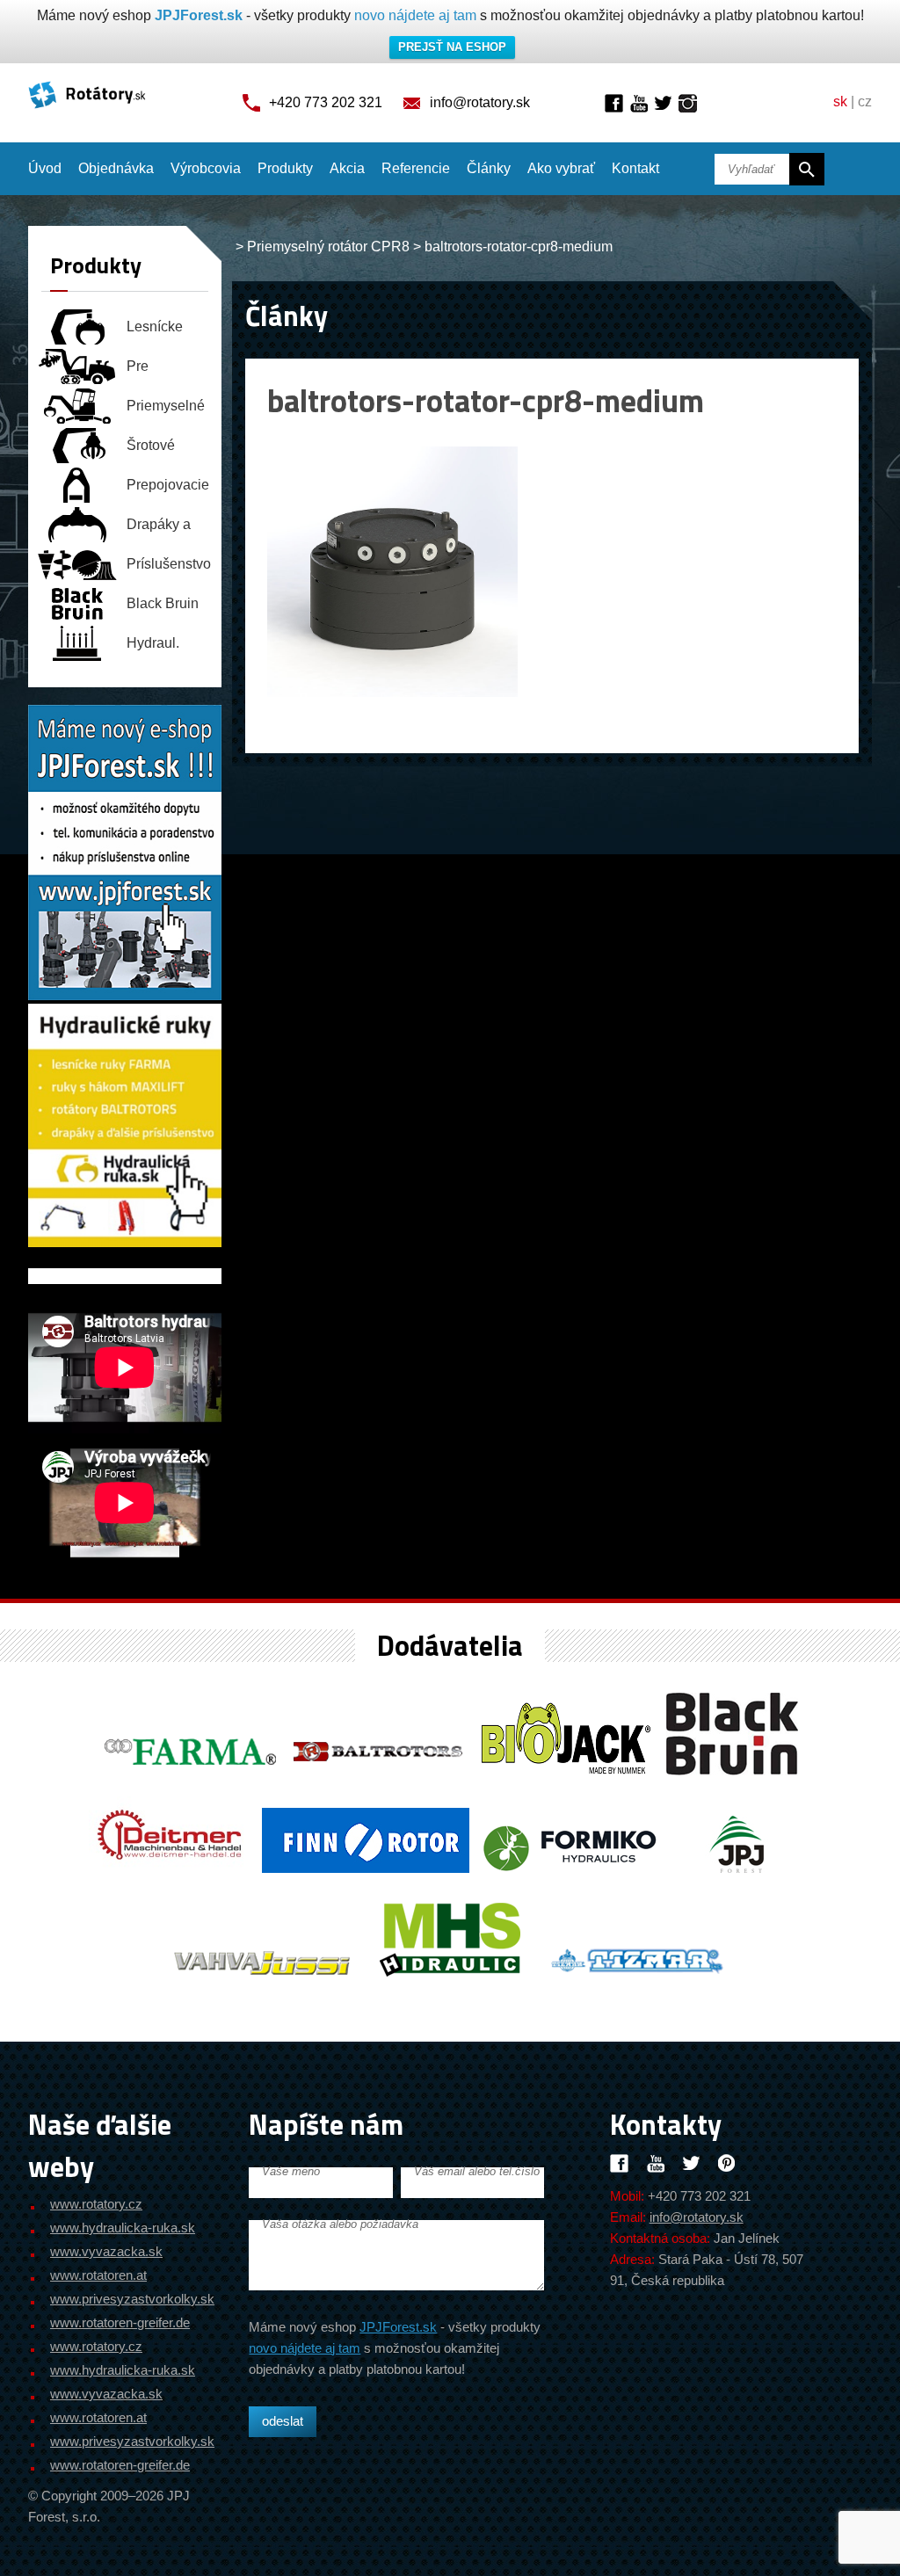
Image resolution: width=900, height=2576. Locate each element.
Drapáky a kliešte (159, 530)
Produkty (285, 168)
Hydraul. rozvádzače (163, 648)
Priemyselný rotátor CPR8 (328, 247)
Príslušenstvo (169, 564)
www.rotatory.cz (96, 2204)
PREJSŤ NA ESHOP (452, 47)
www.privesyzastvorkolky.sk (132, 2299)
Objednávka (116, 168)
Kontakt (635, 168)
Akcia (347, 168)
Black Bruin (163, 603)
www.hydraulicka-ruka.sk (123, 2228)
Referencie (416, 168)
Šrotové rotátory (151, 450)
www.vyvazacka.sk (106, 2251)
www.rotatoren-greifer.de (120, 2322)
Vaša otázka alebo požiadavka (340, 2224)
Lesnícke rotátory (155, 332)
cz (865, 102)
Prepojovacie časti (168, 490)
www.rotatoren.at (98, 2275)
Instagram (688, 103)
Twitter (663, 103)
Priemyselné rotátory (166, 411)
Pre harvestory (159, 371)
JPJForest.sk (199, 15)
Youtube (639, 103)
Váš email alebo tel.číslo (477, 2171)
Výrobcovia (206, 168)
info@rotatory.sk (480, 102)
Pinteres (727, 2163)
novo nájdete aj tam (415, 15)
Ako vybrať (561, 168)
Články (489, 168)
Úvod (45, 168)
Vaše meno (291, 2171)
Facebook (614, 103)
